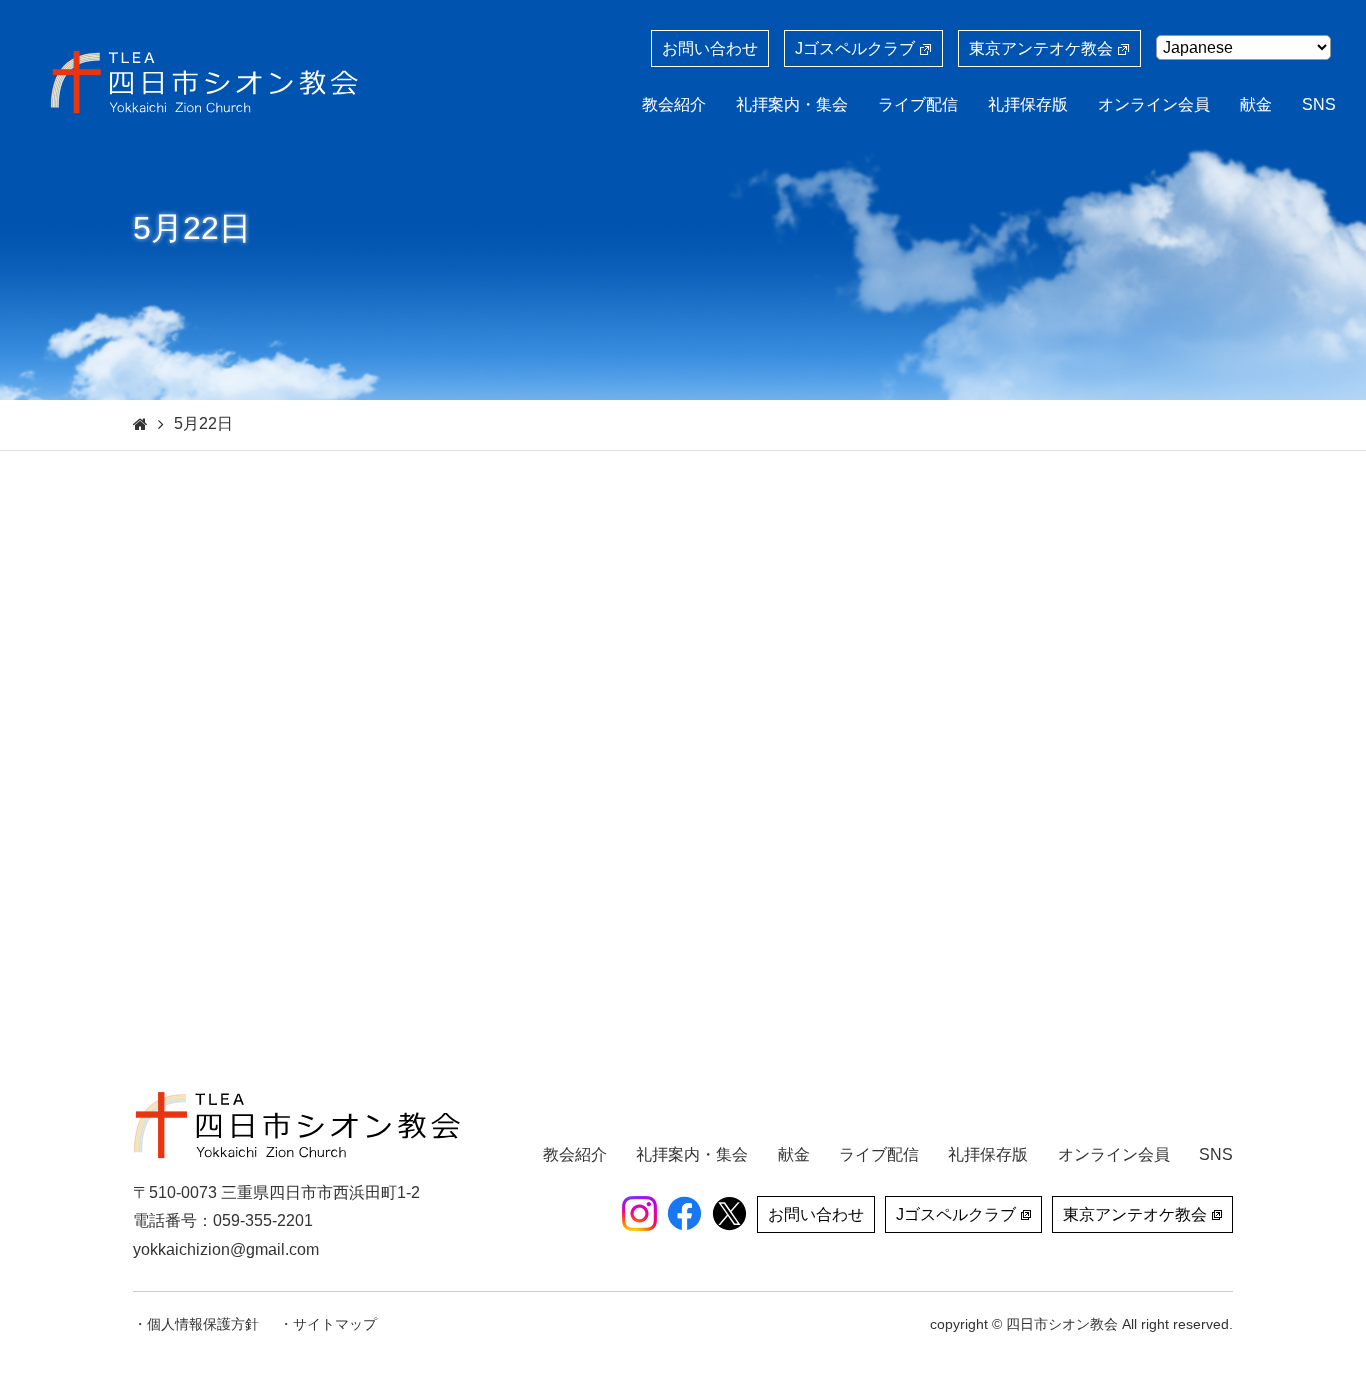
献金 (1256, 104)
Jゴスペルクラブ (855, 48)
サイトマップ (335, 1324)
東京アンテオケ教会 (1041, 48)
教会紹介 (674, 104)
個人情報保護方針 (203, 1324)
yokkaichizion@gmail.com (226, 1249)
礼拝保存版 (1028, 104)
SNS (1319, 104)
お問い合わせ (710, 48)
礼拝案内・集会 (792, 104)
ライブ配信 (918, 104)
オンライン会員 (1154, 104)
